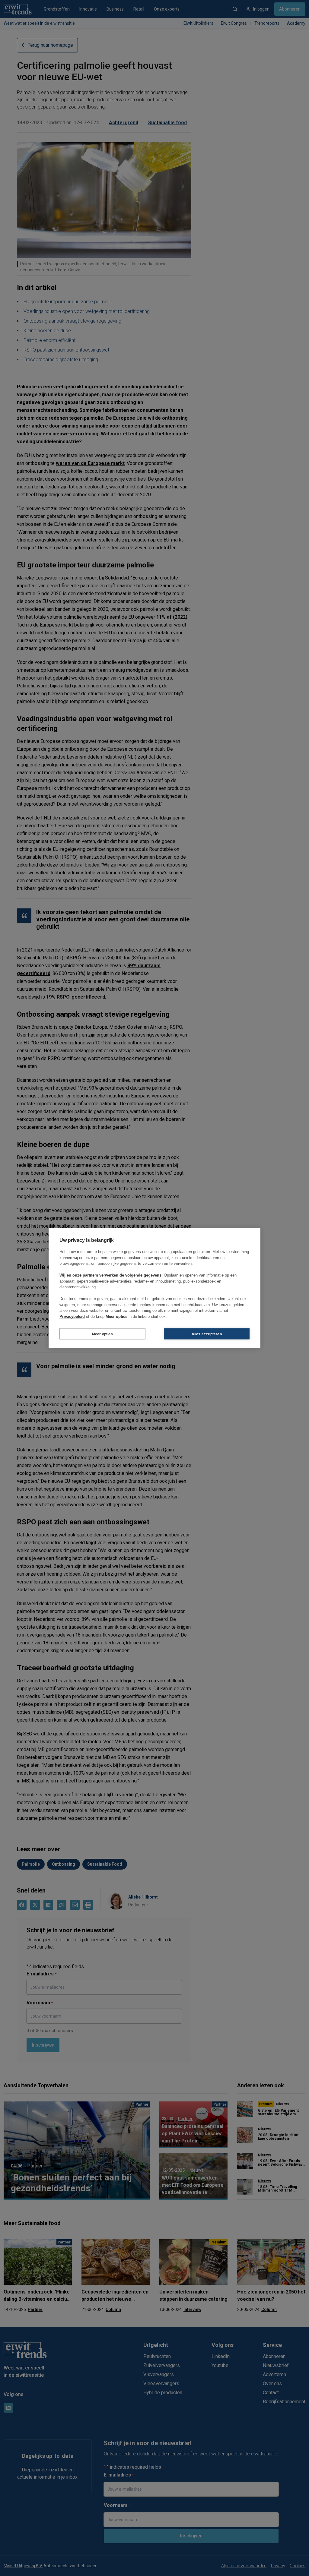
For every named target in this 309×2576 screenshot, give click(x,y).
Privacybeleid (72, 1316)
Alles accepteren (207, 1334)
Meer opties (102, 1334)
